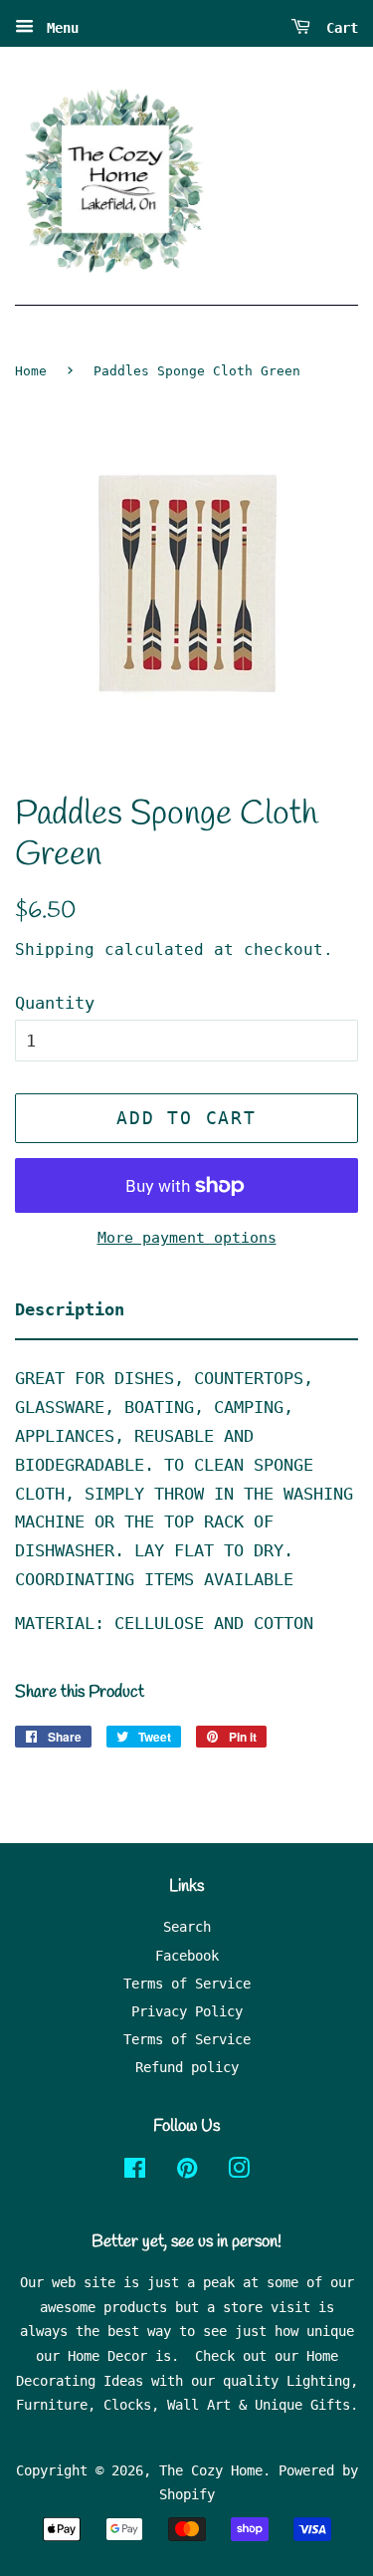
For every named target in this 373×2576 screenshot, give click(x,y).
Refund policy (187, 2067)
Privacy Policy (187, 2011)
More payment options (187, 1238)
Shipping (55, 949)
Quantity (55, 1003)
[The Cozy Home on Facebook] (135, 2172)
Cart (338, 28)
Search (187, 1927)
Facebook (187, 1956)
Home (31, 371)
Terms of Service (187, 1984)
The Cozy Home (211, 2470)
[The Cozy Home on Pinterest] (187, 2172)
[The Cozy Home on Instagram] (239, 2172)
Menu (59, 28)
